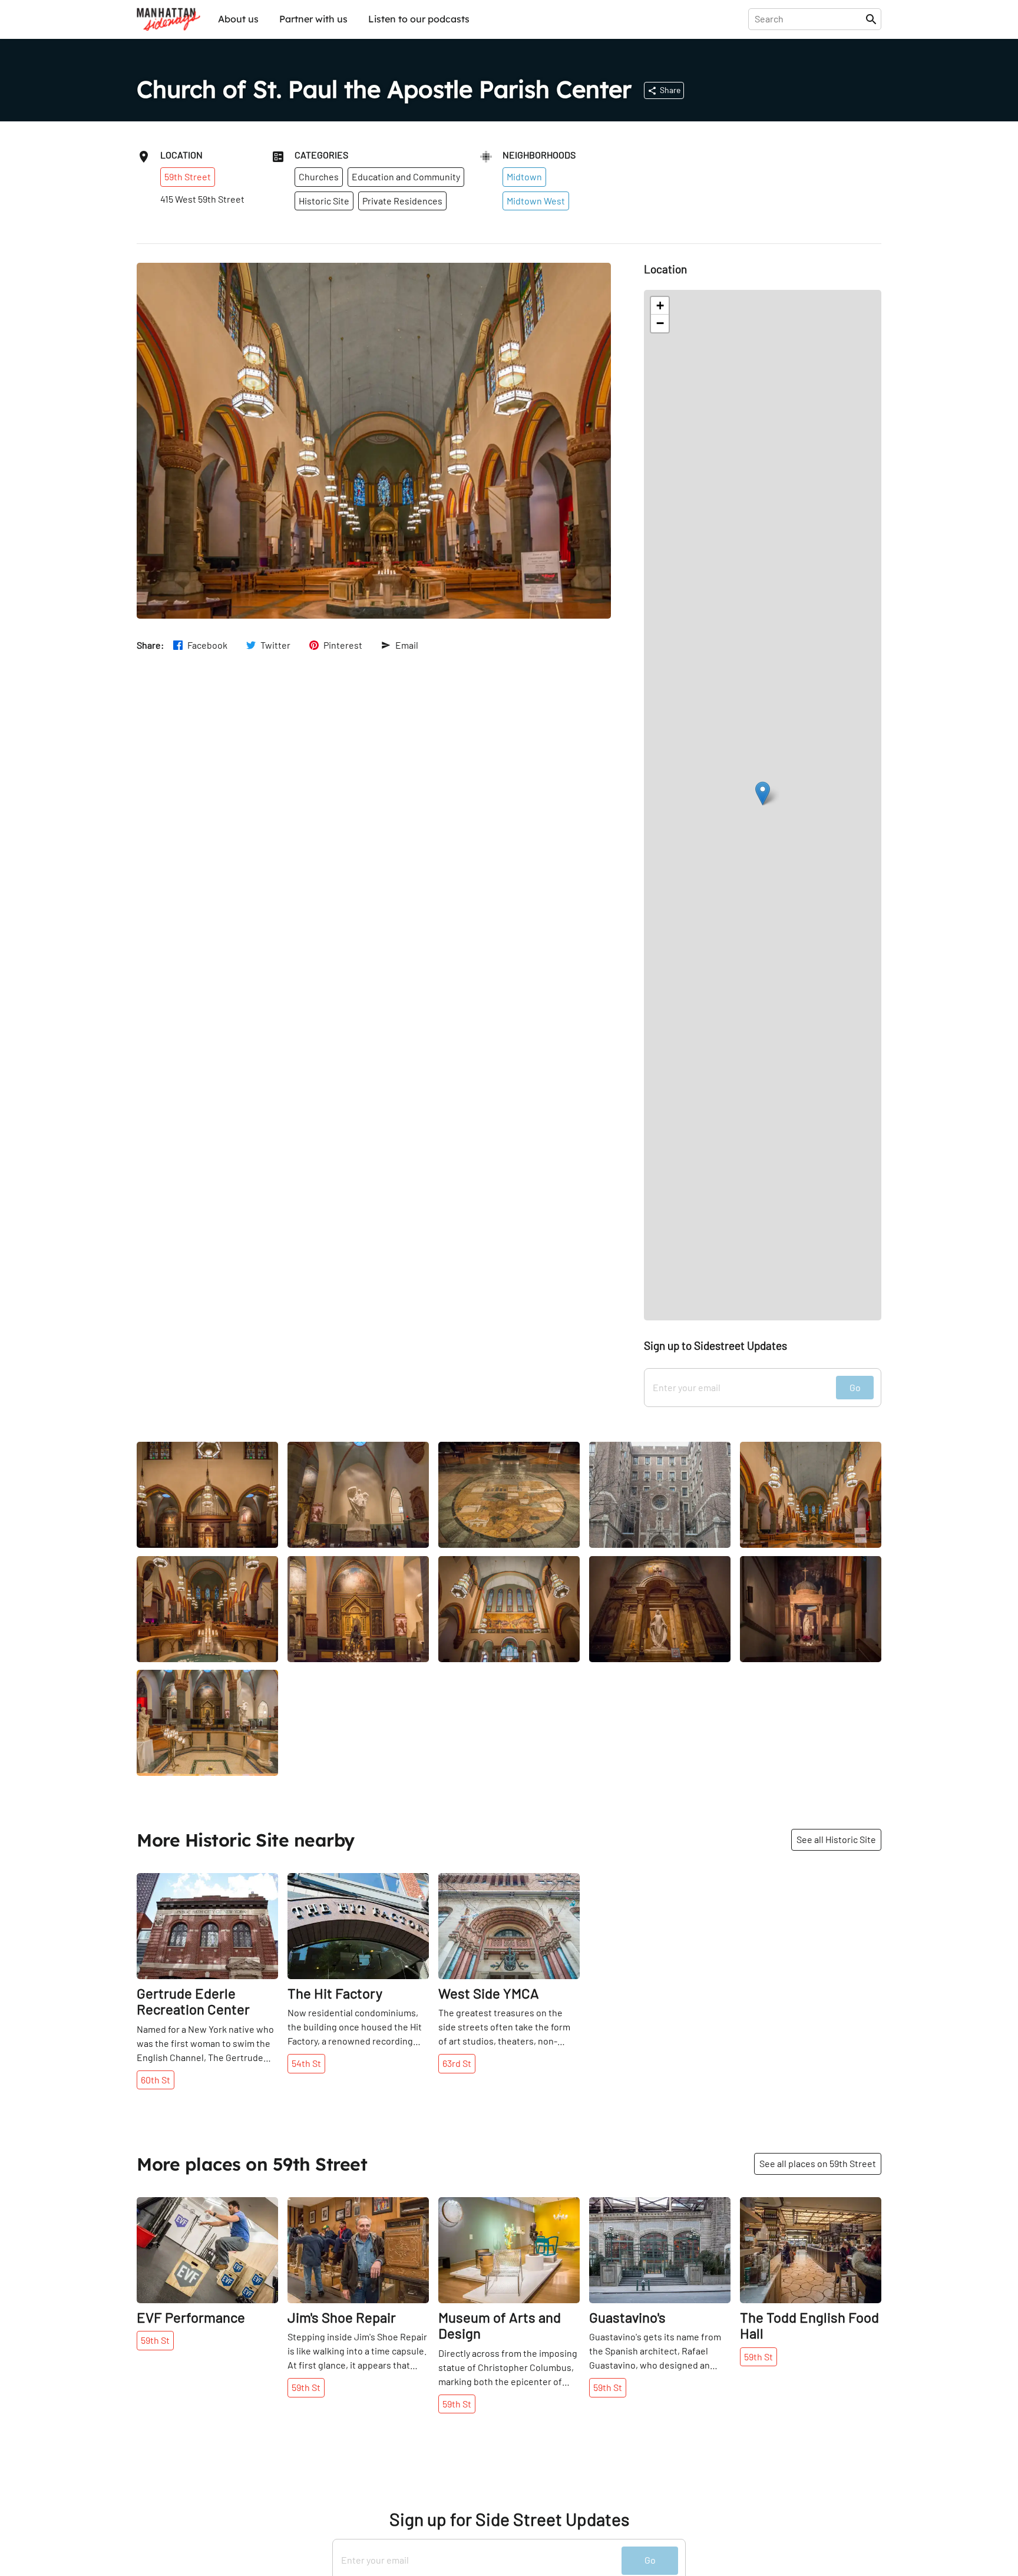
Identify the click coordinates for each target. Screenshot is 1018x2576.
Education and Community (406, 176)
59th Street (188, 176)
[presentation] (809, 19)
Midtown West (536, 201)
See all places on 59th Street (818, 2163)
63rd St (457, 2063)
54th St (306, 2063)
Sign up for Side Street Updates (509, 2519)
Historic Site (324, 201)
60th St (156, 2080)
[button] (763, 793)
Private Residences (402, 201)
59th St (155, 2340)
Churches (319, 176)
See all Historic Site (836, 1839)
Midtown (524, 176)
